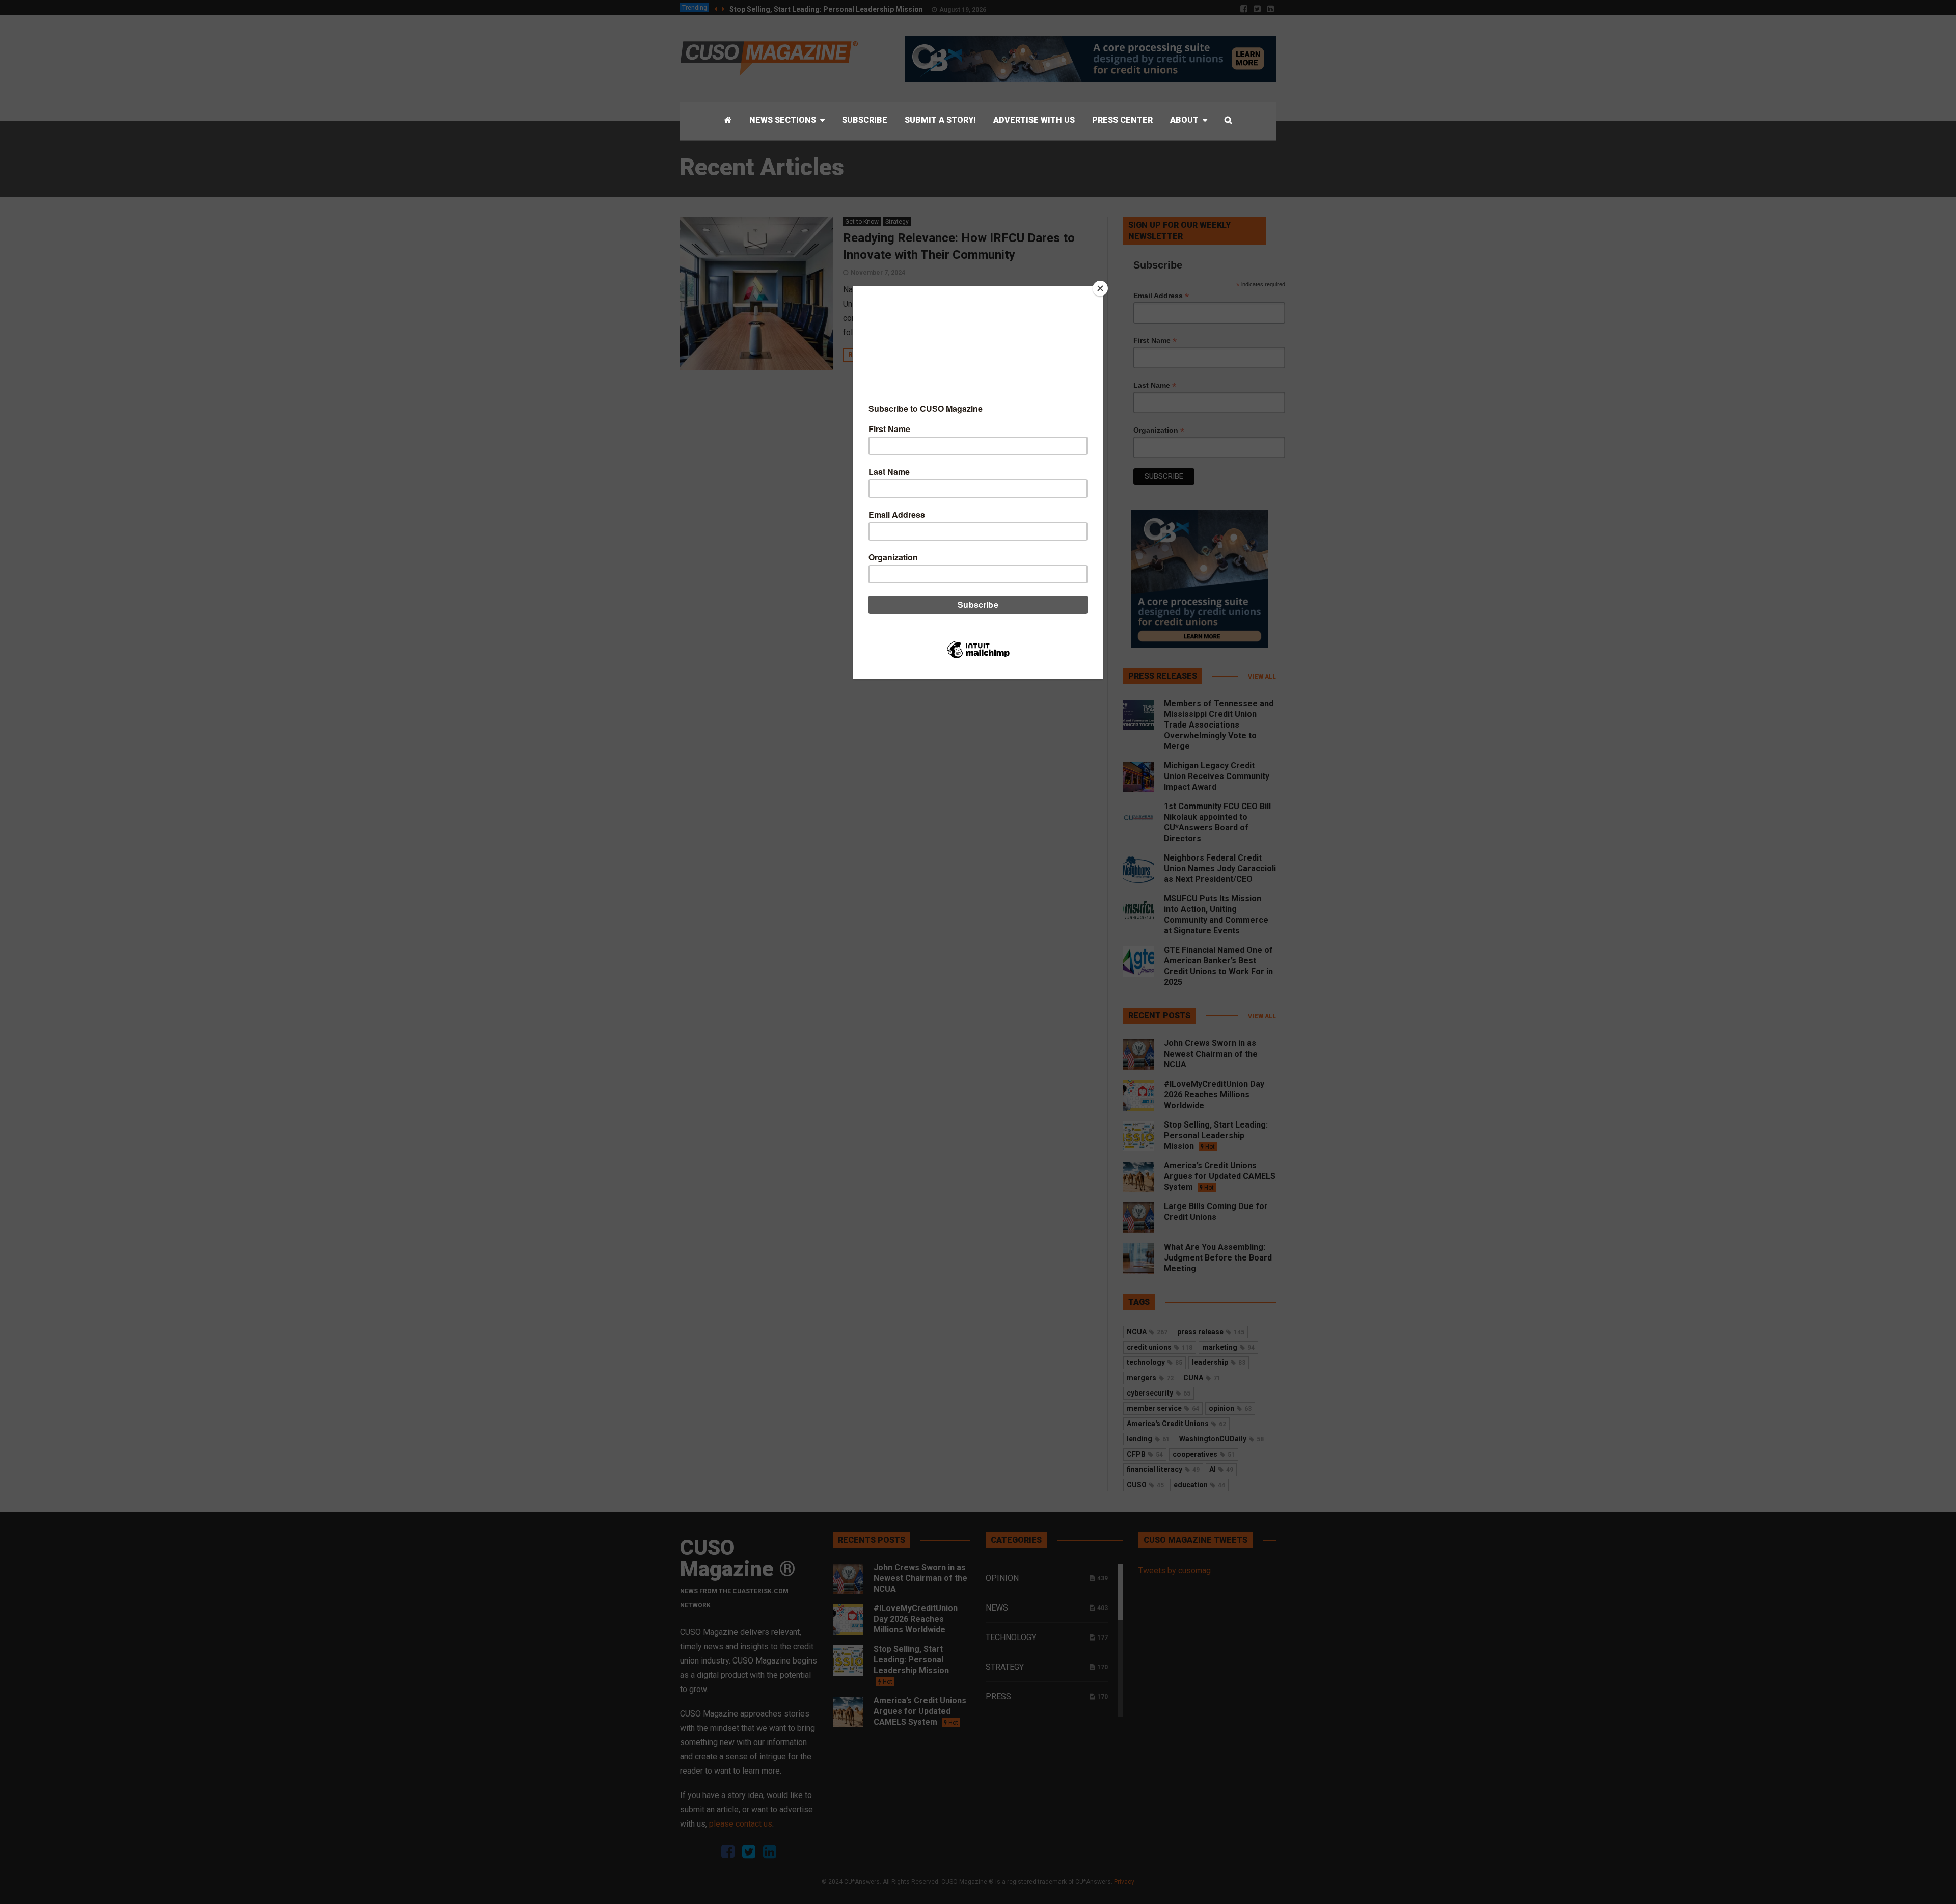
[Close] (1100, 288)
